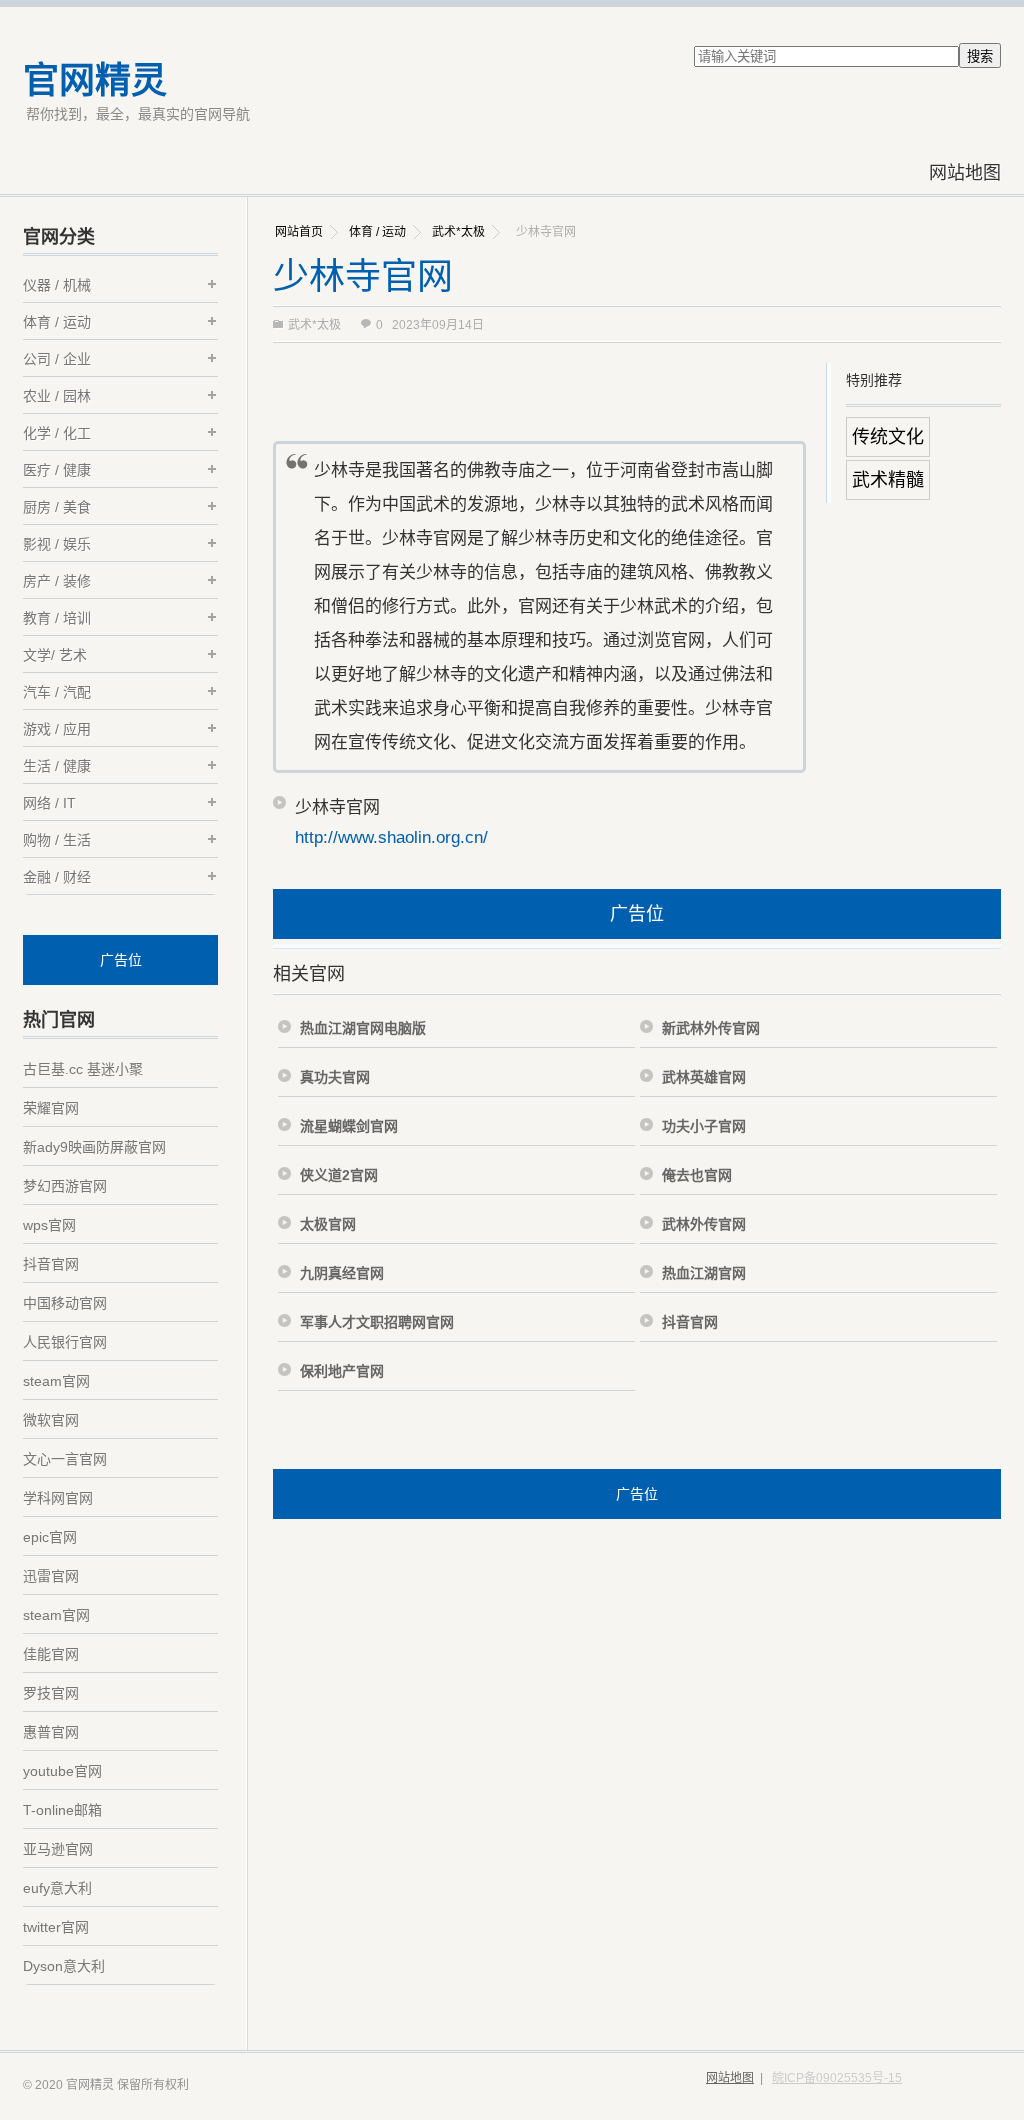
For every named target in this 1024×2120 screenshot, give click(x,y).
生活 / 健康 (57, 766)
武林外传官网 (704, 1224)
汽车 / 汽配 (57, 692)
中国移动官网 (65, 1303)
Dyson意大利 (64, 1966)
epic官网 (50, 1537)
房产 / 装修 (57, 581)
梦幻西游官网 (65, 1186)
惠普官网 (51, 1732)
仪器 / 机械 (57, 285)
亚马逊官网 (58, 1849)
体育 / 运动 (377, 232)
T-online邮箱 (62, 1810)
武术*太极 (458, 232)
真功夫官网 (335, 1077)
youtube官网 (62, 1771)
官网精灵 (95, 80)
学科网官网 (58, 1498)
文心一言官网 (65, 1459)
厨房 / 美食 (57, 507)
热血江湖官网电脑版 (363, 1028)
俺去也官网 (697, 1175)
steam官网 (56, 1381)
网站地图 (965, 173)
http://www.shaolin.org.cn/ (391, 837)
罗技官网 (51, 1693)
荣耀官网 (51, 1108)
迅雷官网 (51, 1576)
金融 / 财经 (57, 877)
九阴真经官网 (342, 1273)
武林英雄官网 (704, 1077)
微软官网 (51, 1420)
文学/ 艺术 (55, 655)
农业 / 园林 (57, 396)
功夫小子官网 (704, 1126)
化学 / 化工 (57, 433)
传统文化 (888, 437)
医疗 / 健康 (57, 470)
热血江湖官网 (704, 1273)
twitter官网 (56, 1927)
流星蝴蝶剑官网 (349, 1126)
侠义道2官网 (339, 1175)
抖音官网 (690, 1322)
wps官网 (49, 1225)
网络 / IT (49, 803)
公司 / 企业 (57, 359)
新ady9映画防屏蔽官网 (94, 1147)
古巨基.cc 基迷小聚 (83, 1069)
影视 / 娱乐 (57, 544)
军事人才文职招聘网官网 (377, 1322)
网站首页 (299, 232)
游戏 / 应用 (57, 729)
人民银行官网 (65, 1342)
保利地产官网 (342, 1371)
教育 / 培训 (57, 618)
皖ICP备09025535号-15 (837, 2078)
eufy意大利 (57, 1888)
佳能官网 (51, 1654)
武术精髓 (888, 480)
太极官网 (328, 1224)
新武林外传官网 (711, 1028)
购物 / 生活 (57, 840)
